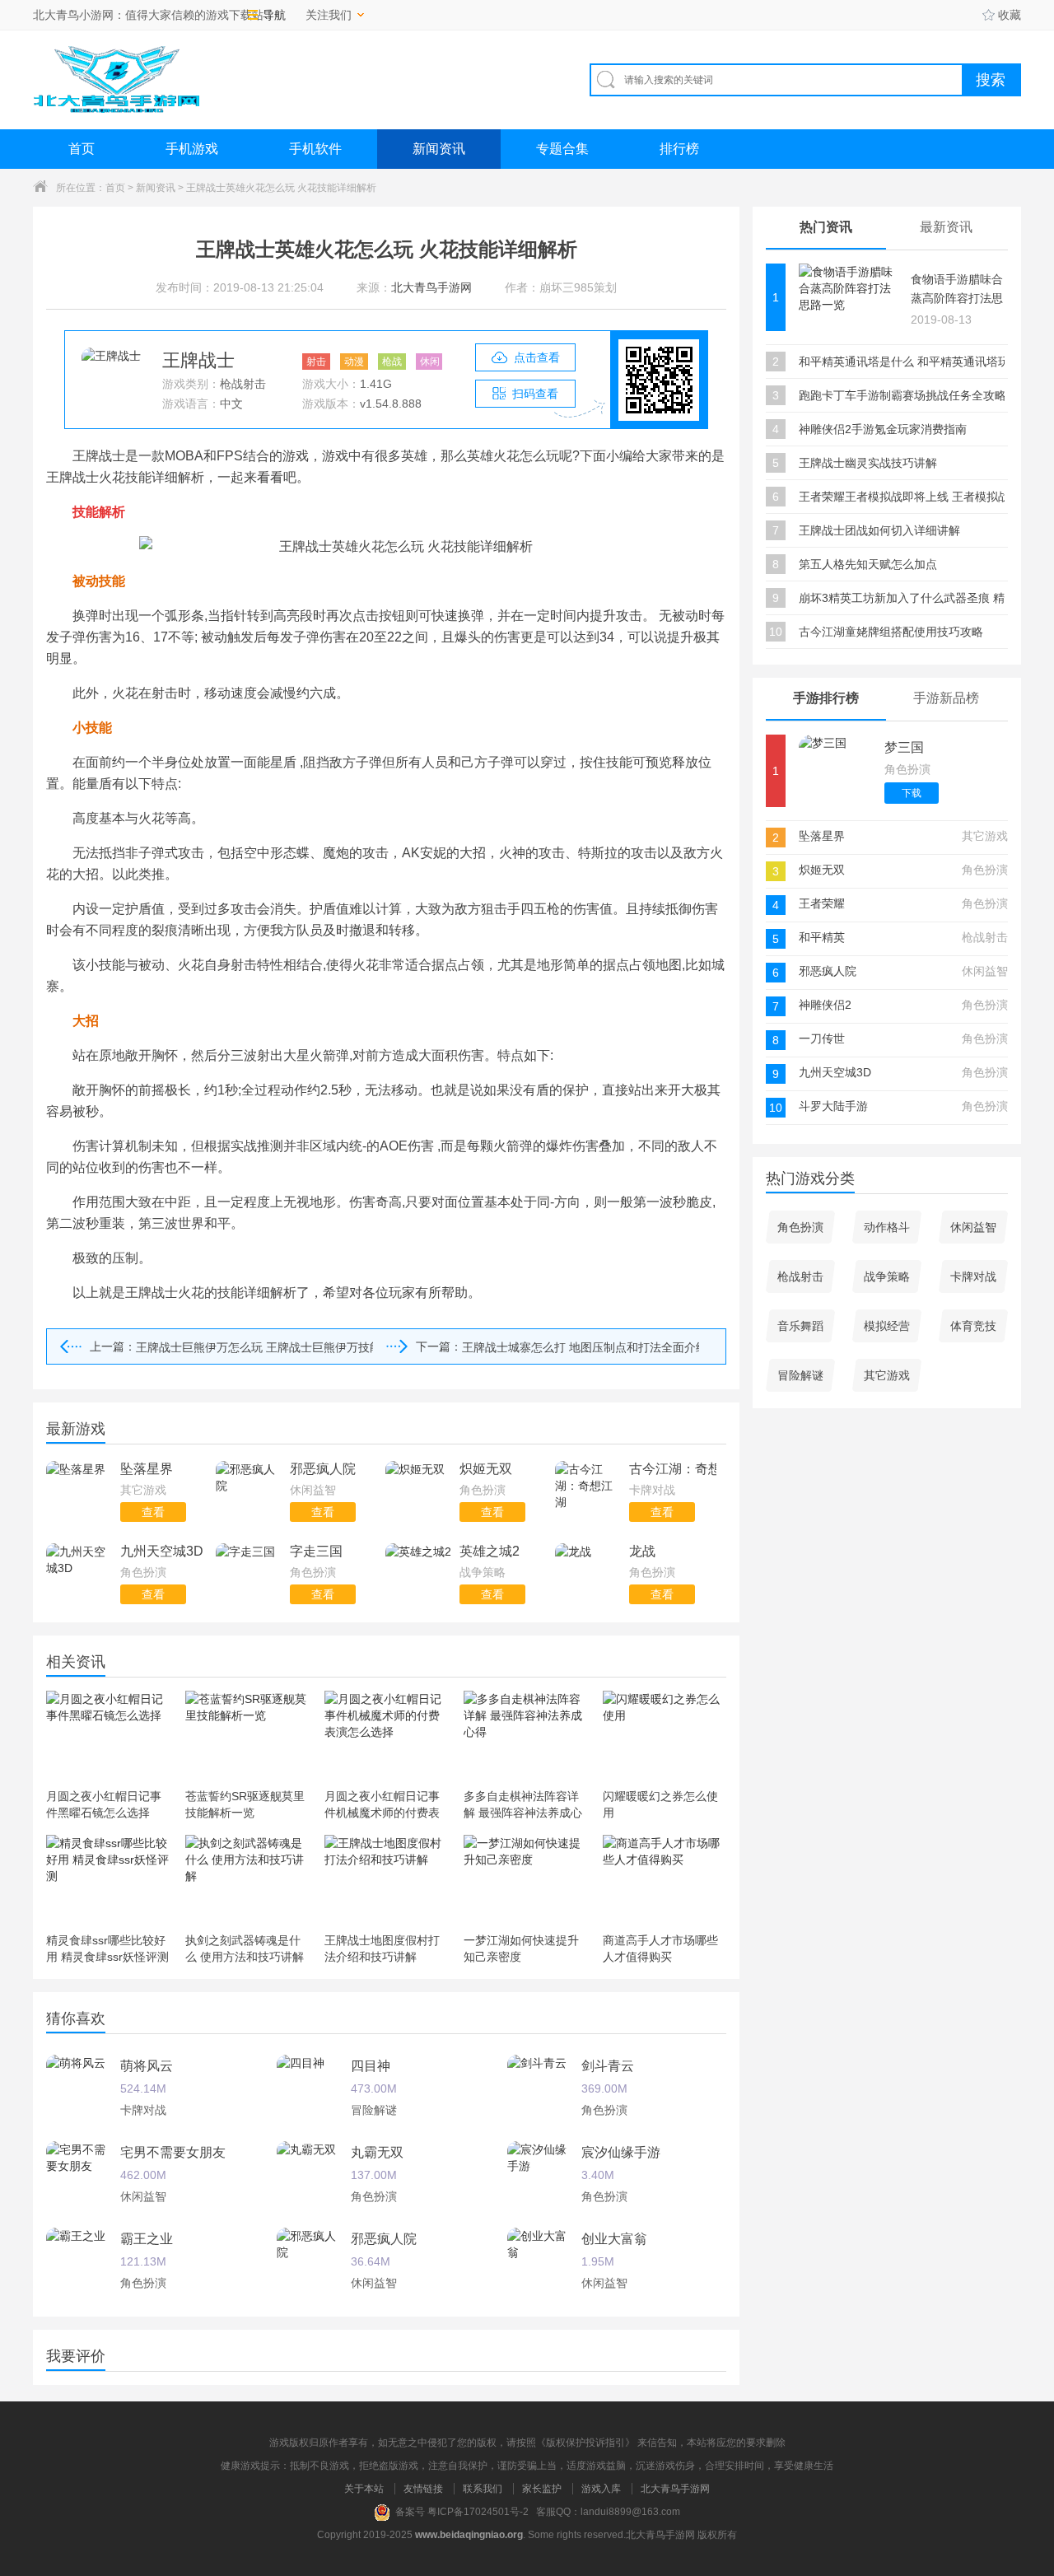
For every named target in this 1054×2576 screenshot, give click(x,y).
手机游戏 (192, 149)
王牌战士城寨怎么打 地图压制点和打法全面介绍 (581, 1347)
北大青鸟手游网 (675, 2489)
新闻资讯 (439, 149)
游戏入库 (601, 2489)
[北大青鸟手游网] (116, 79)
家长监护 (542, 2489)
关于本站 (364, 2489)
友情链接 (423, 2489)
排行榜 (679, 149)
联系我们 (483, 2489)
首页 (82, 149)
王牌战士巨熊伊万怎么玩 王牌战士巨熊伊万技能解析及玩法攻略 (254, 1347)
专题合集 (562, 149)
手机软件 (315, 149)
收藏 (1010, 15)
